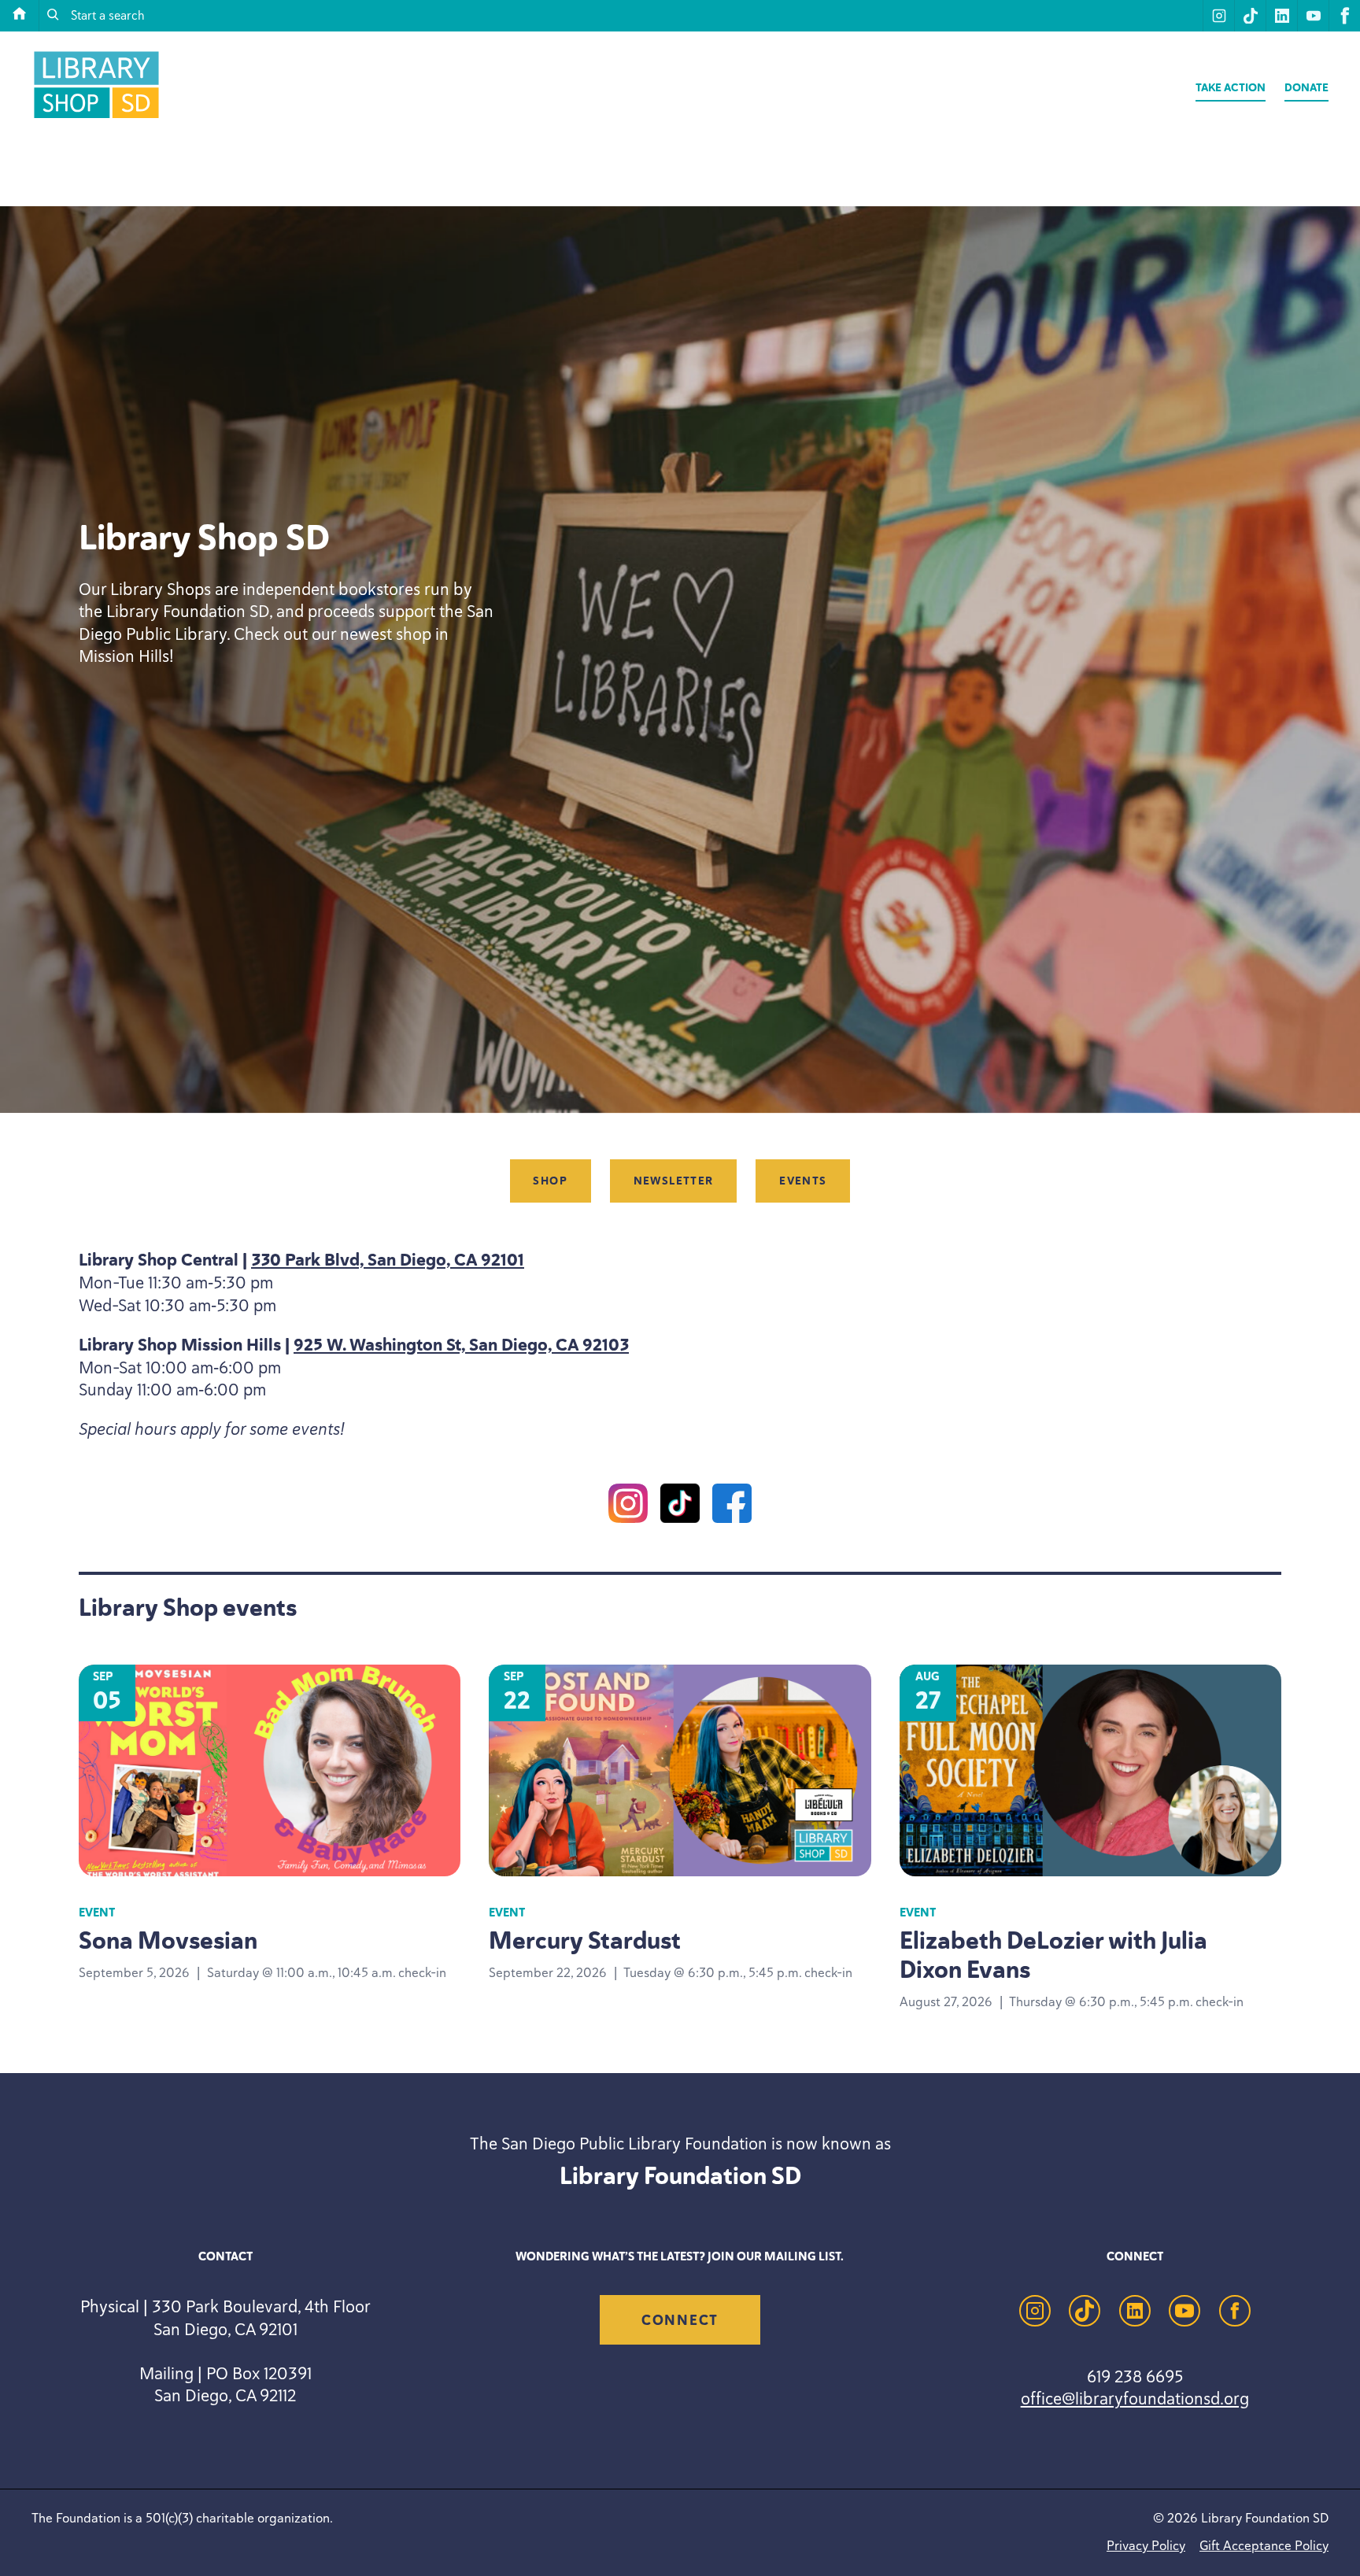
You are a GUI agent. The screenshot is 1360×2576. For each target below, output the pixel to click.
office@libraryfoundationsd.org (1135, 2398)
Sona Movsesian (168, 1940)
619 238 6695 (1135, 2376)
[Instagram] (628, 1506)
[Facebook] (732, 1506)
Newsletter (674, 1181)
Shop (550, 1181)
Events (803, 1181)
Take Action (1231, 88)
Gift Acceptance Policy (1264, 2545)
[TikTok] (680, 1506)
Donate (1306, 88)
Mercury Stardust (585, 1940)
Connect (680, 2320)
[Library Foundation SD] (96, 118)
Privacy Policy (1146, 2545)
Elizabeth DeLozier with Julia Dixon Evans (1053, 1955)
